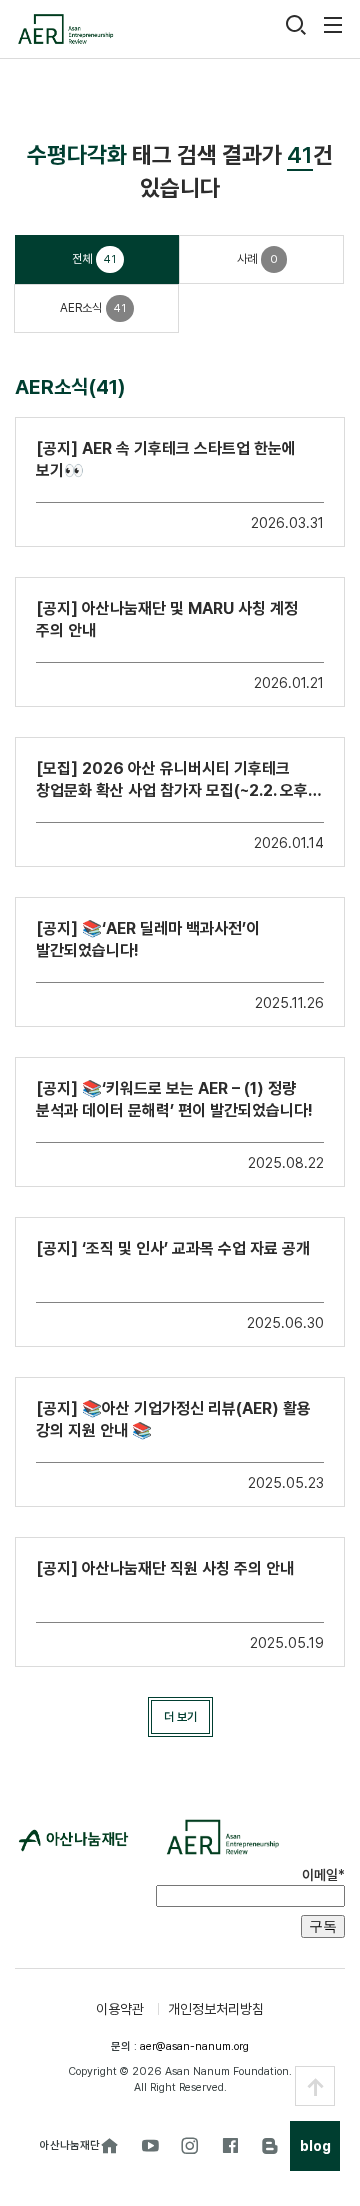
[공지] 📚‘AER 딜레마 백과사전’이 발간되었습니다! (148, 939)
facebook (230, 2146)
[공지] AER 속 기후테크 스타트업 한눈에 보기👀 (166, 459)
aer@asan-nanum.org (194, 2046)
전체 (94, 259)
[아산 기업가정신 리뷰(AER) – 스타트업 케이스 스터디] (65, 29)
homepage (110, 2146)
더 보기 (180, 1717)
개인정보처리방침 (216, 2009)
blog (270, 2146)
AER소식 (93, 308)
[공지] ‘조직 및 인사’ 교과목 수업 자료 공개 (173, 1248)
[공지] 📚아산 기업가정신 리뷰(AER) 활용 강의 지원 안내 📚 (173, 1419)
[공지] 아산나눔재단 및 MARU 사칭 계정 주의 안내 (167, 619)
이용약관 (120, 2009)
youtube (150, 2146)
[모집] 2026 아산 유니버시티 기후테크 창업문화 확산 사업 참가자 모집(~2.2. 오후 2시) (172, 780)
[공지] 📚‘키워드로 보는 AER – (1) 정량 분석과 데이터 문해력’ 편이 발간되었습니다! (174, 1099)
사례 (257, 259)
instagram (190, 2146)
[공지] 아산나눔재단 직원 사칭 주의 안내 (165, 1568)
